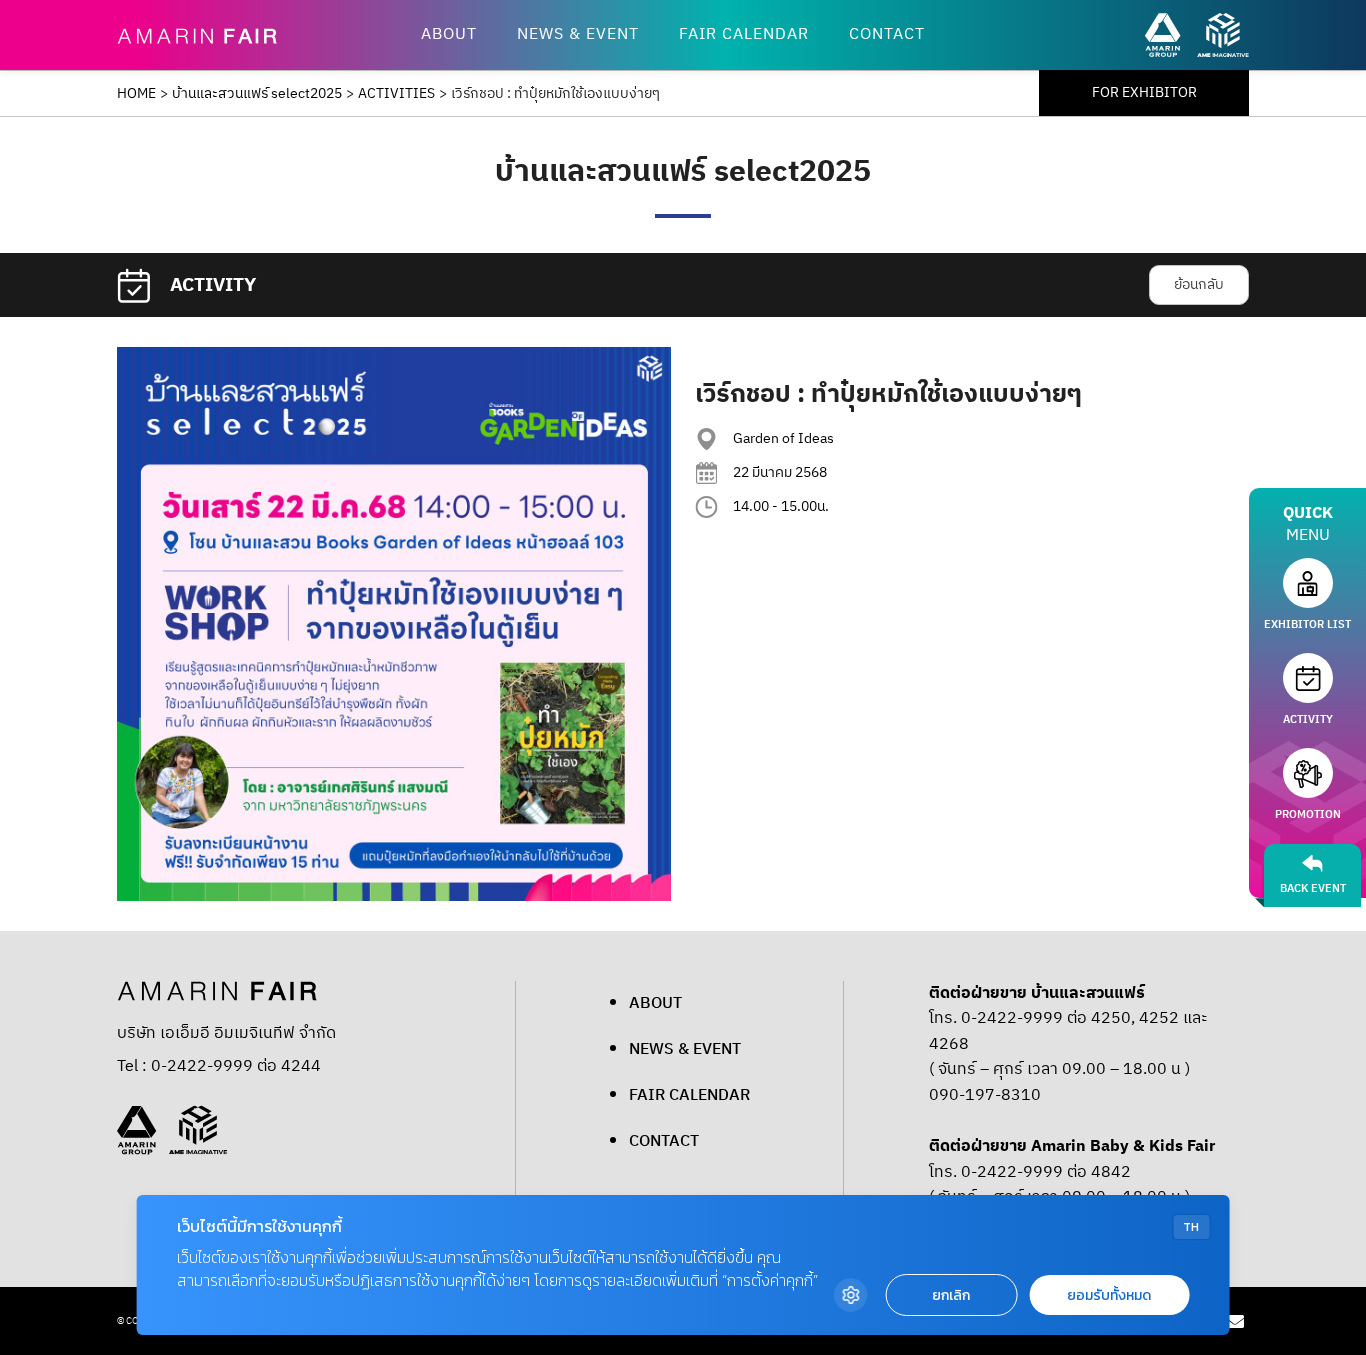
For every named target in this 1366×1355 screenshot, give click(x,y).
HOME (136, 94)
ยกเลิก (951, 1295)
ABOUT (449, 34)
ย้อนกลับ (1199, 284)
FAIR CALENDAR (744, 34)
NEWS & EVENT (578, 34)
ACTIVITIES (396, 94)
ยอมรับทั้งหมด (1109, 1295)
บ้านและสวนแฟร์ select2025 (257, 94)
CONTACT (887, 34)
